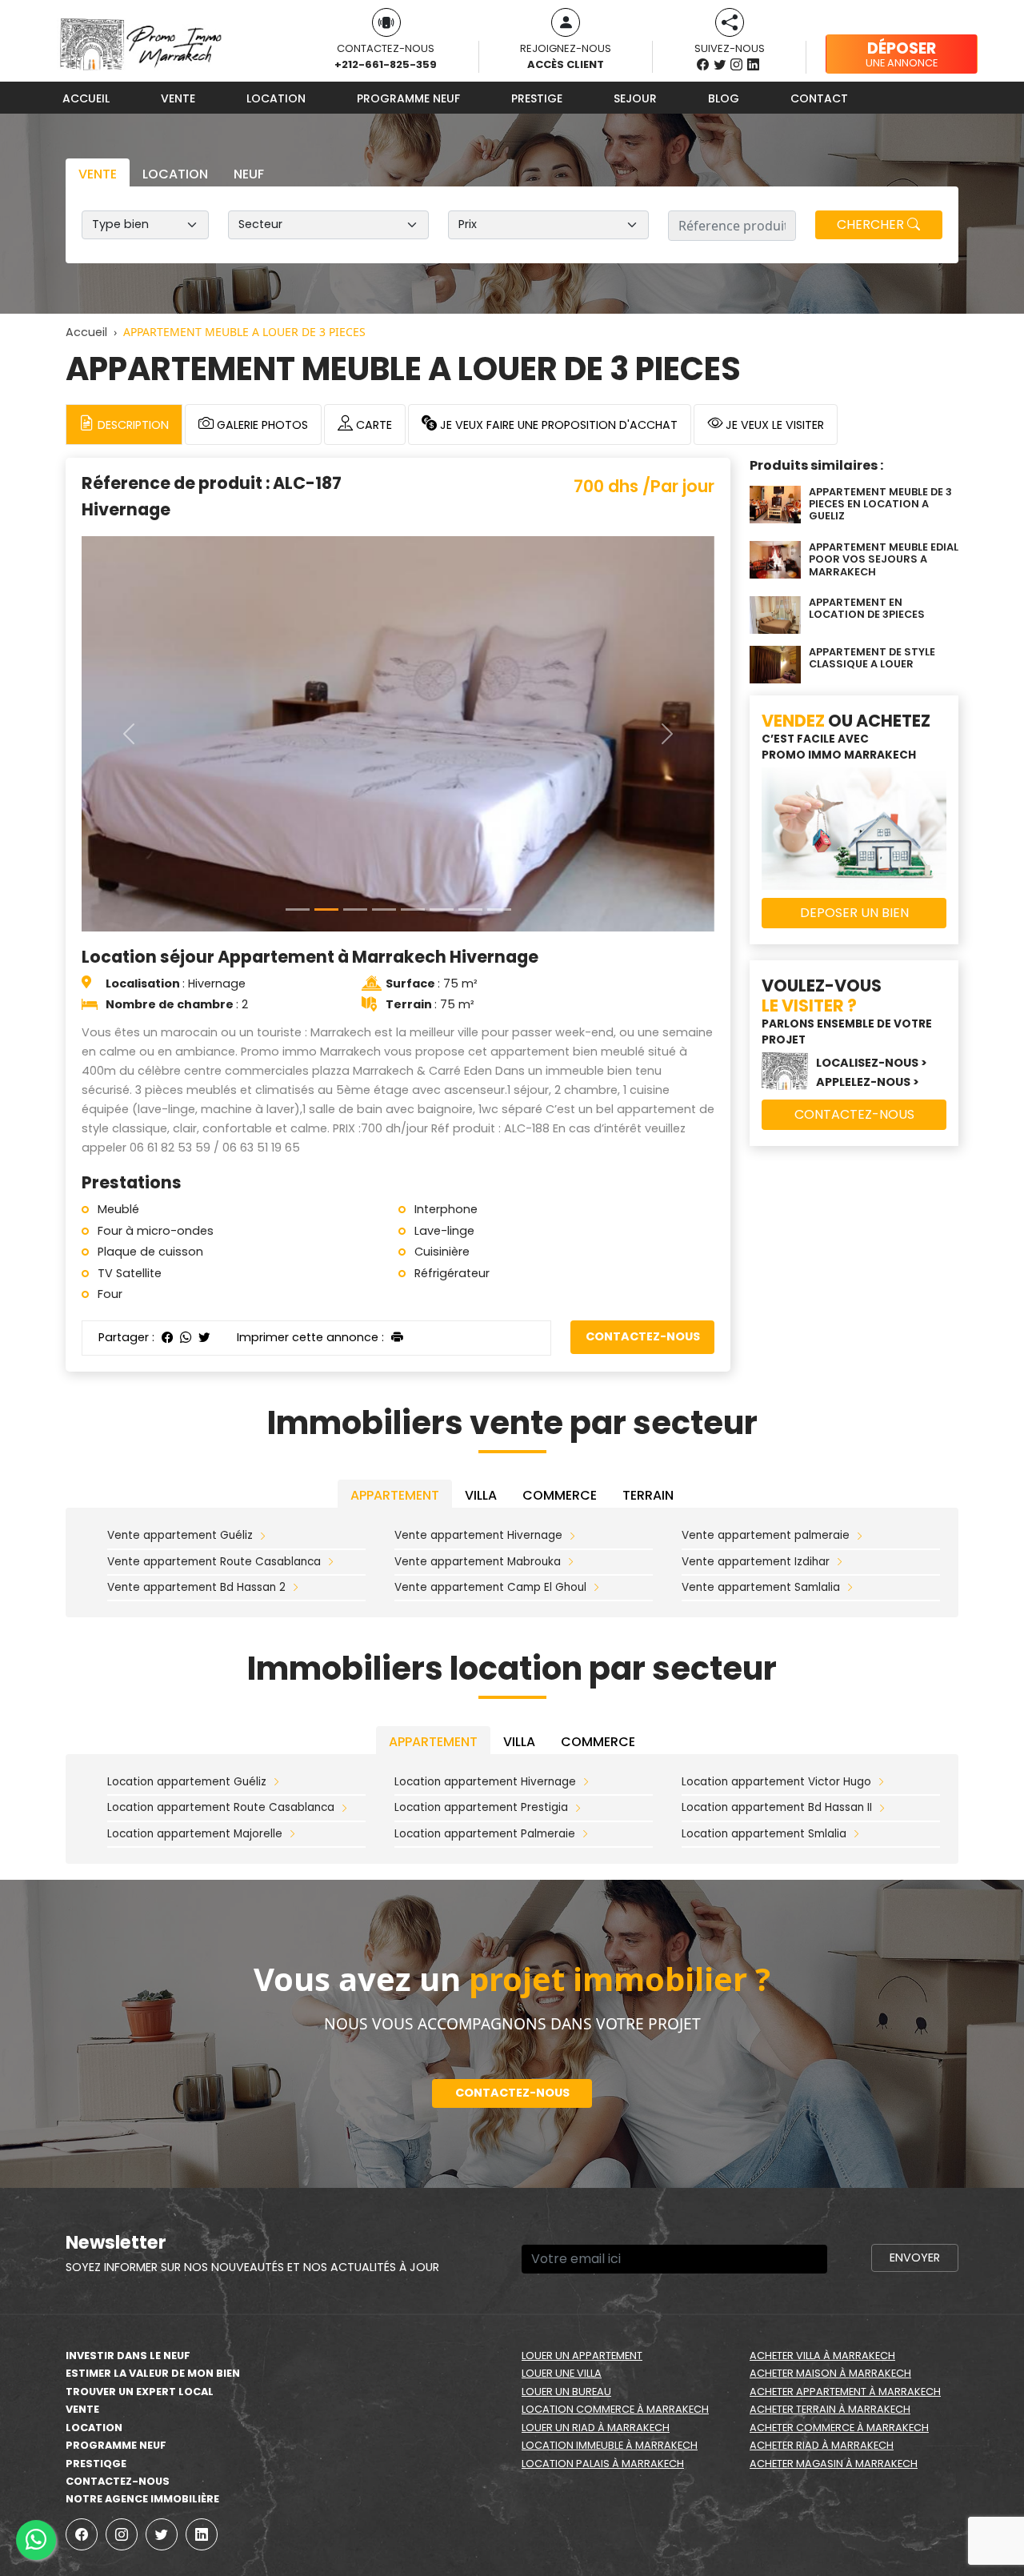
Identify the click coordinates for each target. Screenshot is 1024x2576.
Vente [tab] (98, 174)
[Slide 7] (499, 909)
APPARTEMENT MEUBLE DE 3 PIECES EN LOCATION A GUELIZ (880, 504)
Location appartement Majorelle (195, 1834)
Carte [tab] (372, 425)
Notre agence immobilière (142, 2499)
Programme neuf (408, 98)
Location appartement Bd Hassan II (777, 1807)
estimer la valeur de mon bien (153, 2373)
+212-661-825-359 (386, 64)
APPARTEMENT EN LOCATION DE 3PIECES (867, 608)
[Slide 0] (298, 909)
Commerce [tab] (560, 1495)
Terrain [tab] (648, 1495)
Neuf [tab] (249, 174)
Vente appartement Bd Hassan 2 (196, 1587)
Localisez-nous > (872, 1063)
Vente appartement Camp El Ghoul (490, 1587)
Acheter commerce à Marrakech (839, 2428)
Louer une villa (562, 2373)
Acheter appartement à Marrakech (845, 2392)
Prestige (537, 98)
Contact (819, 98)
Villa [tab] (481, 1495)
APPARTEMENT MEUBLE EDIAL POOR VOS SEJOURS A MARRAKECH (884, 559)
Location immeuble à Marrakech (610, 2445)
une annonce (902, 54)
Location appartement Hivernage (485, 1782)
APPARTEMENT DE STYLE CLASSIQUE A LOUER (872, 658)
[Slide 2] (355, 909)
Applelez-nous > (868, 1082)
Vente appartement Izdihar (756, 1562)
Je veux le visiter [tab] (773, 425)
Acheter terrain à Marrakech (830, 2409)
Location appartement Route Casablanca (221, 1807)
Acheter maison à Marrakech (830, 2373)
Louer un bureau (566, 2392)
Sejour (635, 98)
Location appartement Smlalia (764, 1834)
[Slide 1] (326, 909)
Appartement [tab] (395, 1495)
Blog (724, 98)
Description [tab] (132, 425)
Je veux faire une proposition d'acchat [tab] (557, 425)
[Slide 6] (470, 909)
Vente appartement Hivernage (478, 1535)
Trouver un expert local (140, 2392)
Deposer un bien (854, 913)
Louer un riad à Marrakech (596, 2428)
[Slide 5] (442, 909)
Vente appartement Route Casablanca (214, 1562)
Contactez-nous (643, 1336)
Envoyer (915, 2258)
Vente (178, 98)
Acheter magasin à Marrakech (834, 2464)
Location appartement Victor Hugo (776, 1782)
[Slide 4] (413, 909)
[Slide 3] (384, 909)
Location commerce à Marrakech (615, 2409)
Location (276, 98)
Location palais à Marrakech (603, 2464)
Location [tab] (175, 174)
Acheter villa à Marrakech (822, 2356)
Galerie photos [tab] (261, 425)
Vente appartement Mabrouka (478, 1562)
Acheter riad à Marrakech (822, 2445)
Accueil (86, 98)
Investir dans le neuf (128, 2356)
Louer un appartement (582, 2356)
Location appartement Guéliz (187, 1782)
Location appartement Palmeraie (485, 1834)
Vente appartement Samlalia (761, 1587)
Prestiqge (96, 2464)
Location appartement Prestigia (481, 1807)
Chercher (872, 224)
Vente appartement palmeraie (766, 1535)
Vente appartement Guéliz (180, 1535)
